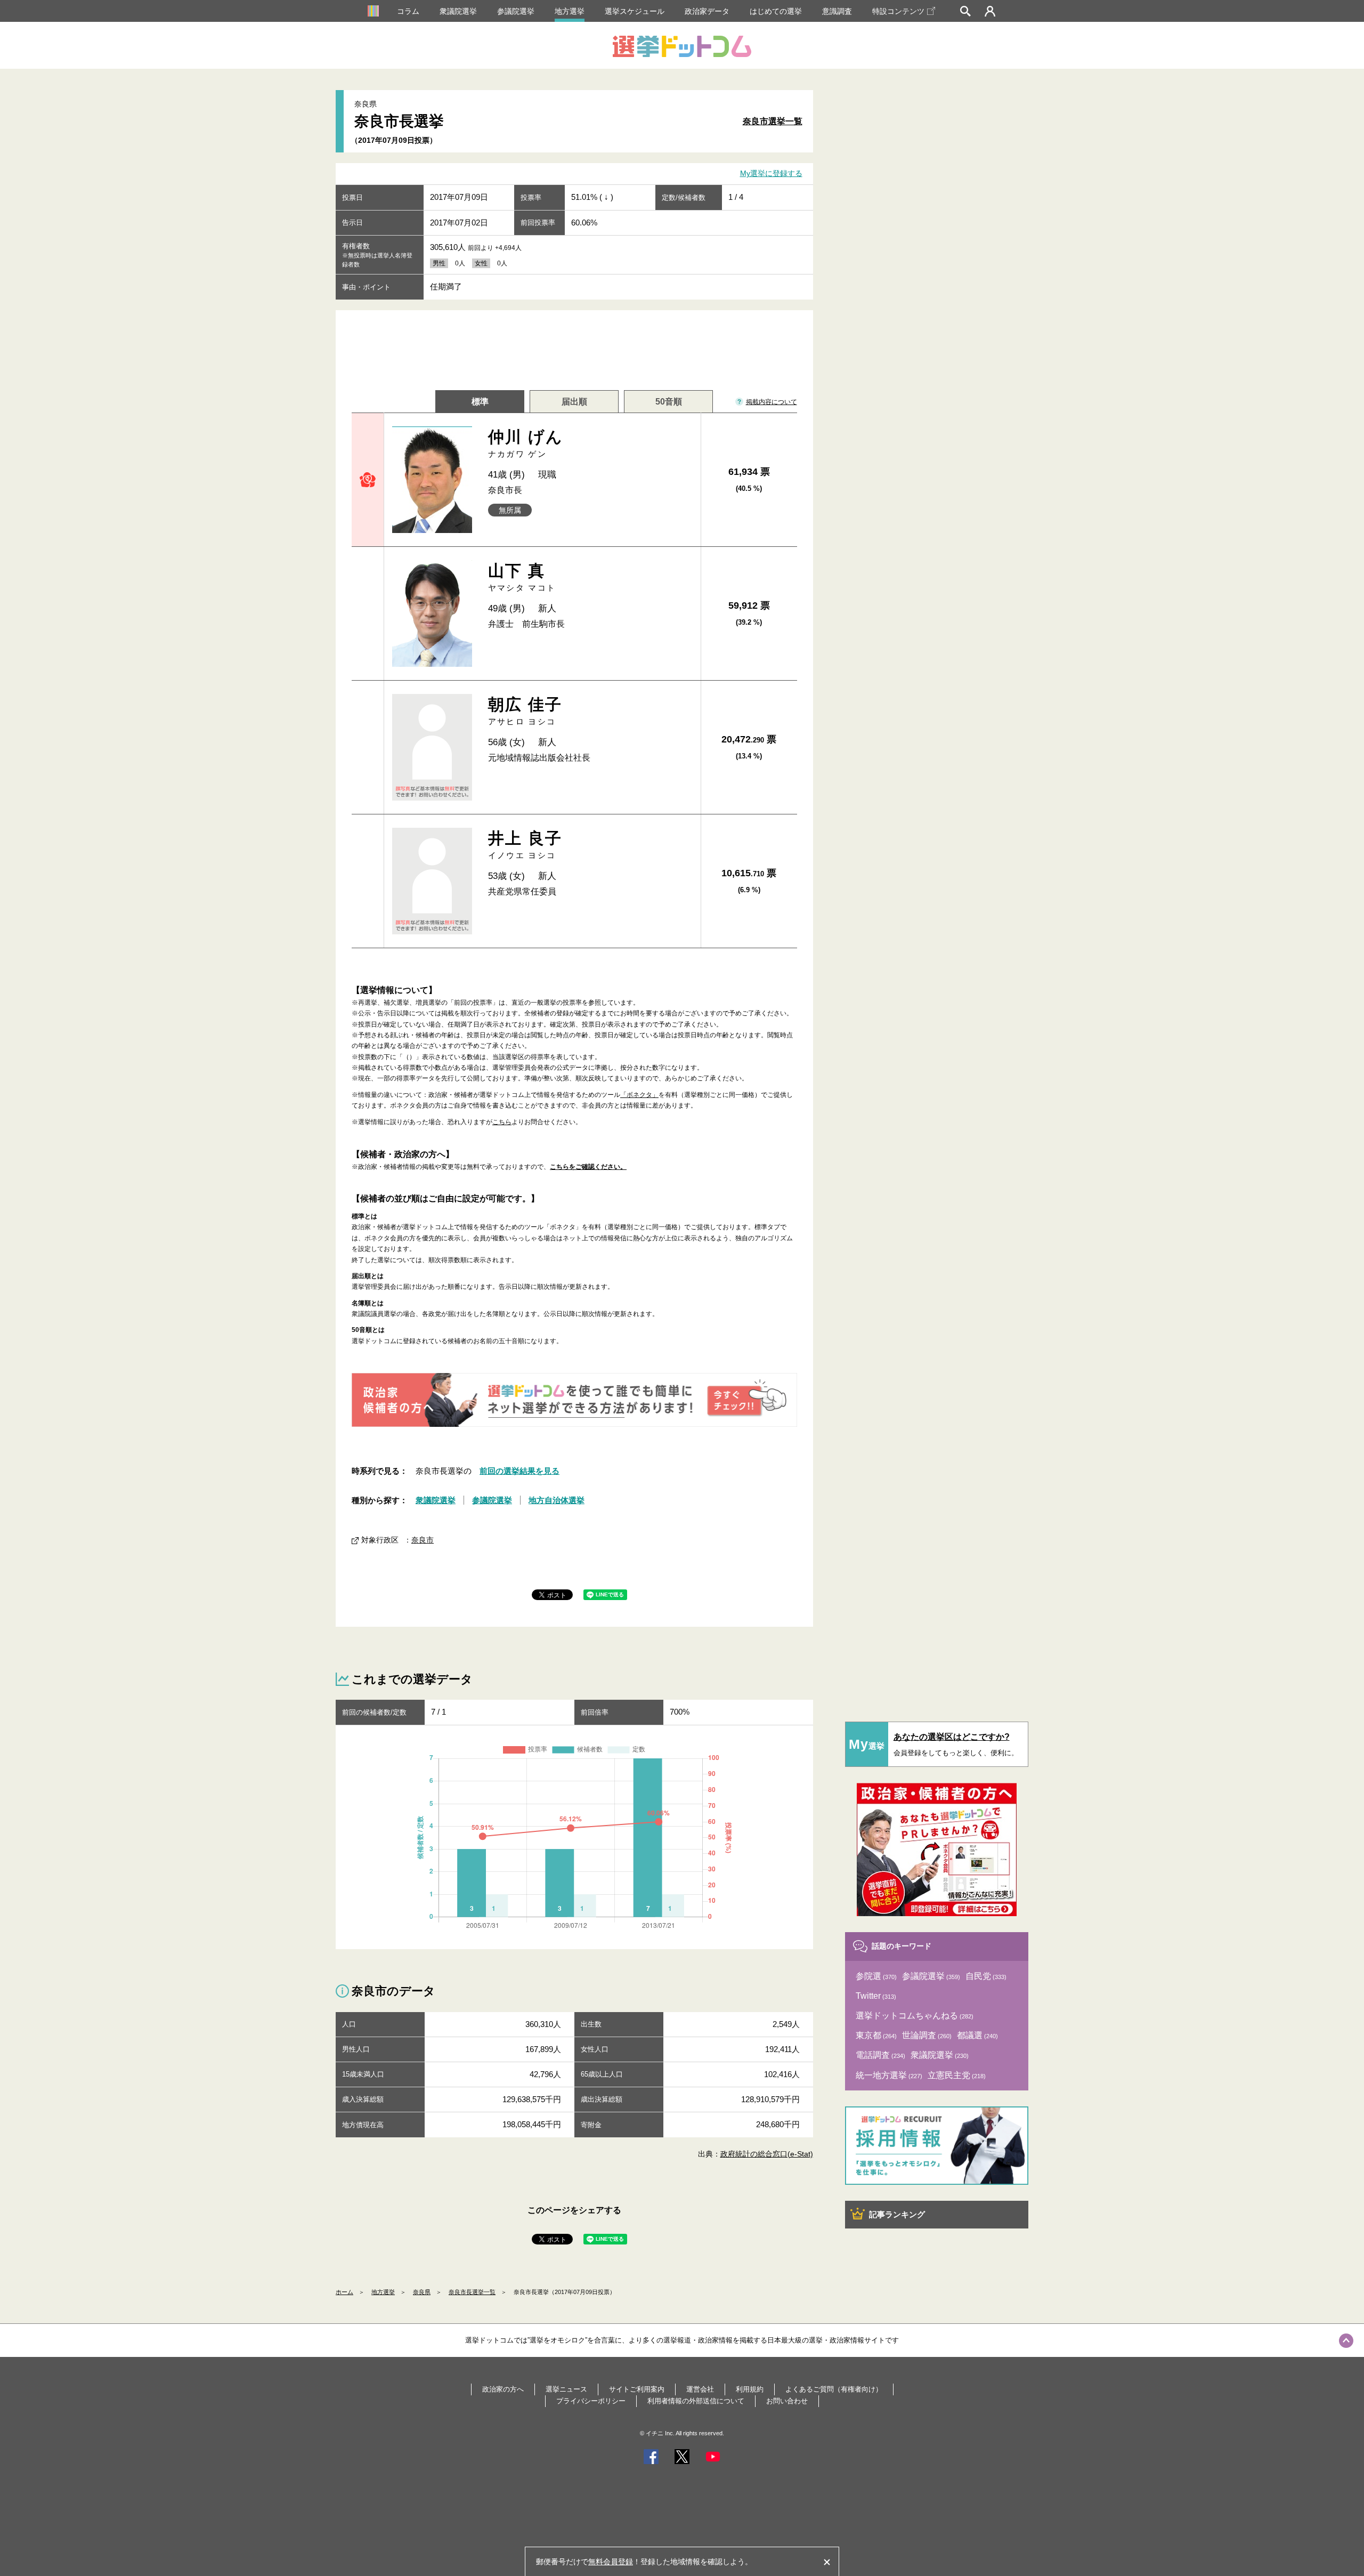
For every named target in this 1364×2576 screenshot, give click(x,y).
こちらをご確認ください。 (588, 1167)
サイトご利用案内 (637, 2389)
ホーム (344, 2292)
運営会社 (700, 2389)
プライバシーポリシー (591, 2401)
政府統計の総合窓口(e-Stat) (767, 2154)
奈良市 (423, 1540)
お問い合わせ (787, 2401)
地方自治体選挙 (557, 1500)
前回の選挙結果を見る (519, 1471)
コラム (408, 11)
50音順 (669, 402)
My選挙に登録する (771, 174)
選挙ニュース (566, 2389)
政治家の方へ (503, 2389)
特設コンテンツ (898, 11)
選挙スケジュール (635, 11)
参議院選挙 (516, 11)
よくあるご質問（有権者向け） (834, 2389)
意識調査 (837, 11)
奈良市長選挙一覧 (472, 2292)
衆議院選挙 (458, 11)
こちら (502, 1122)
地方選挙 (570, 11)
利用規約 (750, 2389)
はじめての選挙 (776, 11)
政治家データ (707, 11)
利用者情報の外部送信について (696, 2401)
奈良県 (422, 2292)
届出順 (574, 402)
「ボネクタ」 (639, 1095)
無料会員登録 (611, 2562)
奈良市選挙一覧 (773, 121)
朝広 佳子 (525, 711)
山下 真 (522, 577)
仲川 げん (526, 443)
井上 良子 (525, 845)
